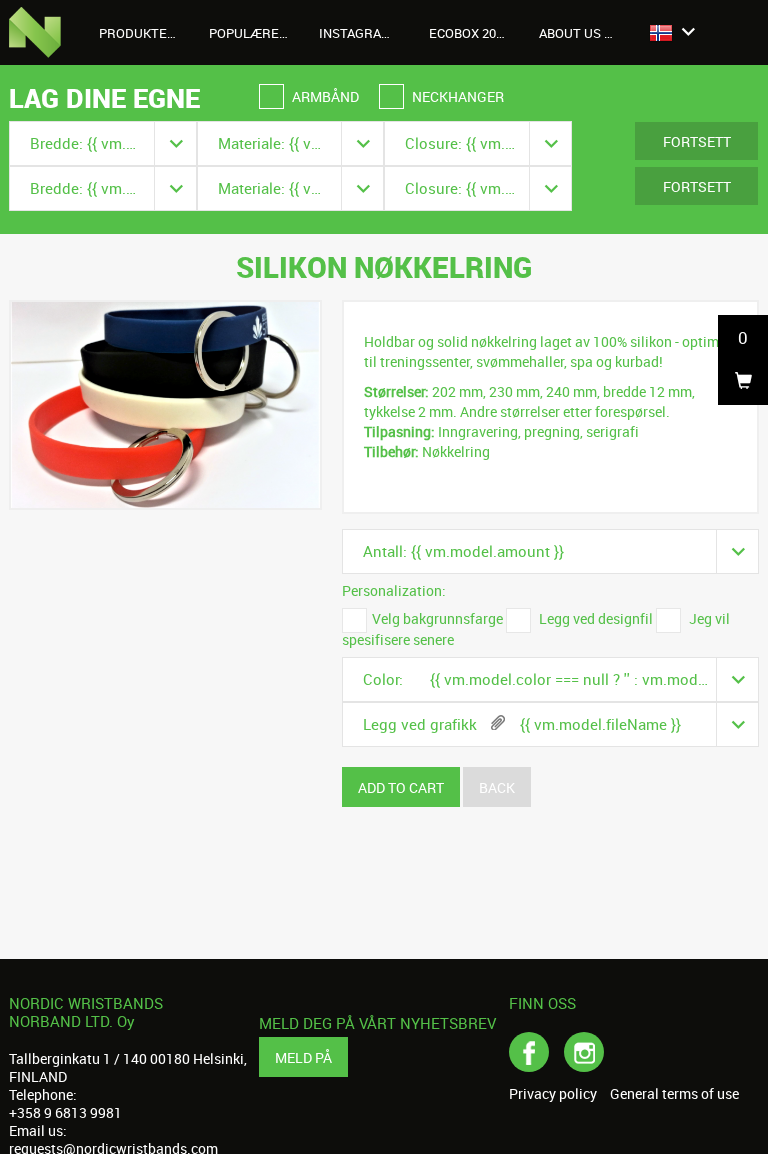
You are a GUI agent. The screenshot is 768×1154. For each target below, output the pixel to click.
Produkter (139, 33)
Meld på (303, 1057)
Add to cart (401, 787)
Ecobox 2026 (469, 33)
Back (497, 787)
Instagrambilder (366, 33)
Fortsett (697, 141)
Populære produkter (256, 33)
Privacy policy (553, 1094)
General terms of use (674, 1094)
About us (571, 33)
